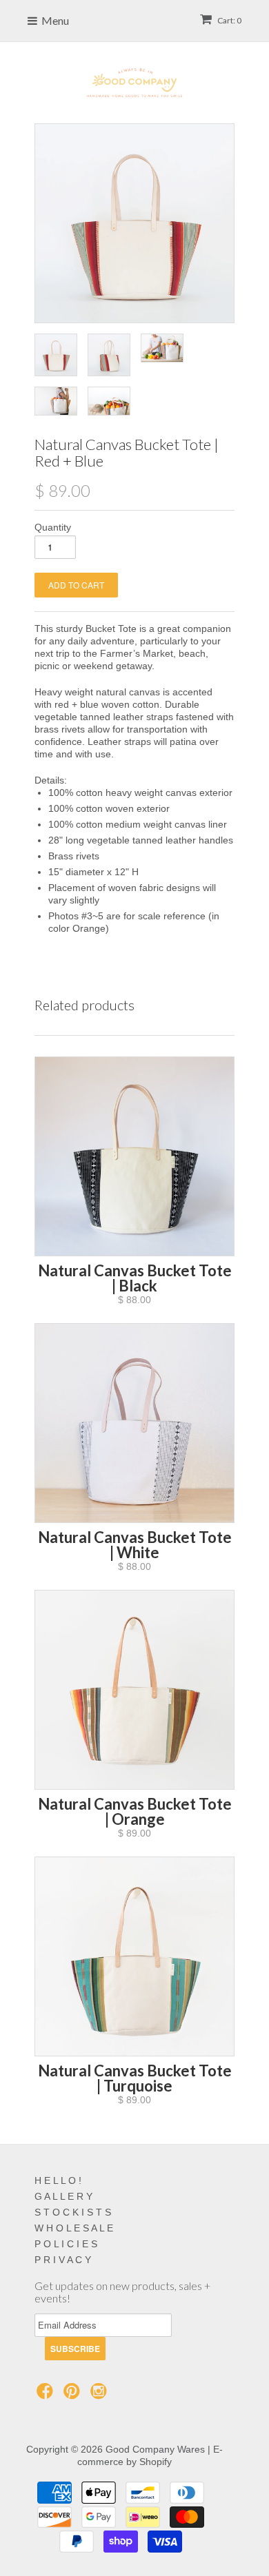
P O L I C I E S (66, 2244)
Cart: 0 (229, 20)
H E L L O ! (58, 2180)
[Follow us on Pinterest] (74, 2395)
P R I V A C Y (63, 2260)
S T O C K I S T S (73, 2212)
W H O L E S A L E (74, 2228)
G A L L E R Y (63, 2196)
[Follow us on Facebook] (47, 2395)
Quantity (53, 527)
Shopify (156, 2462)
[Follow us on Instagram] (101, 2395)
